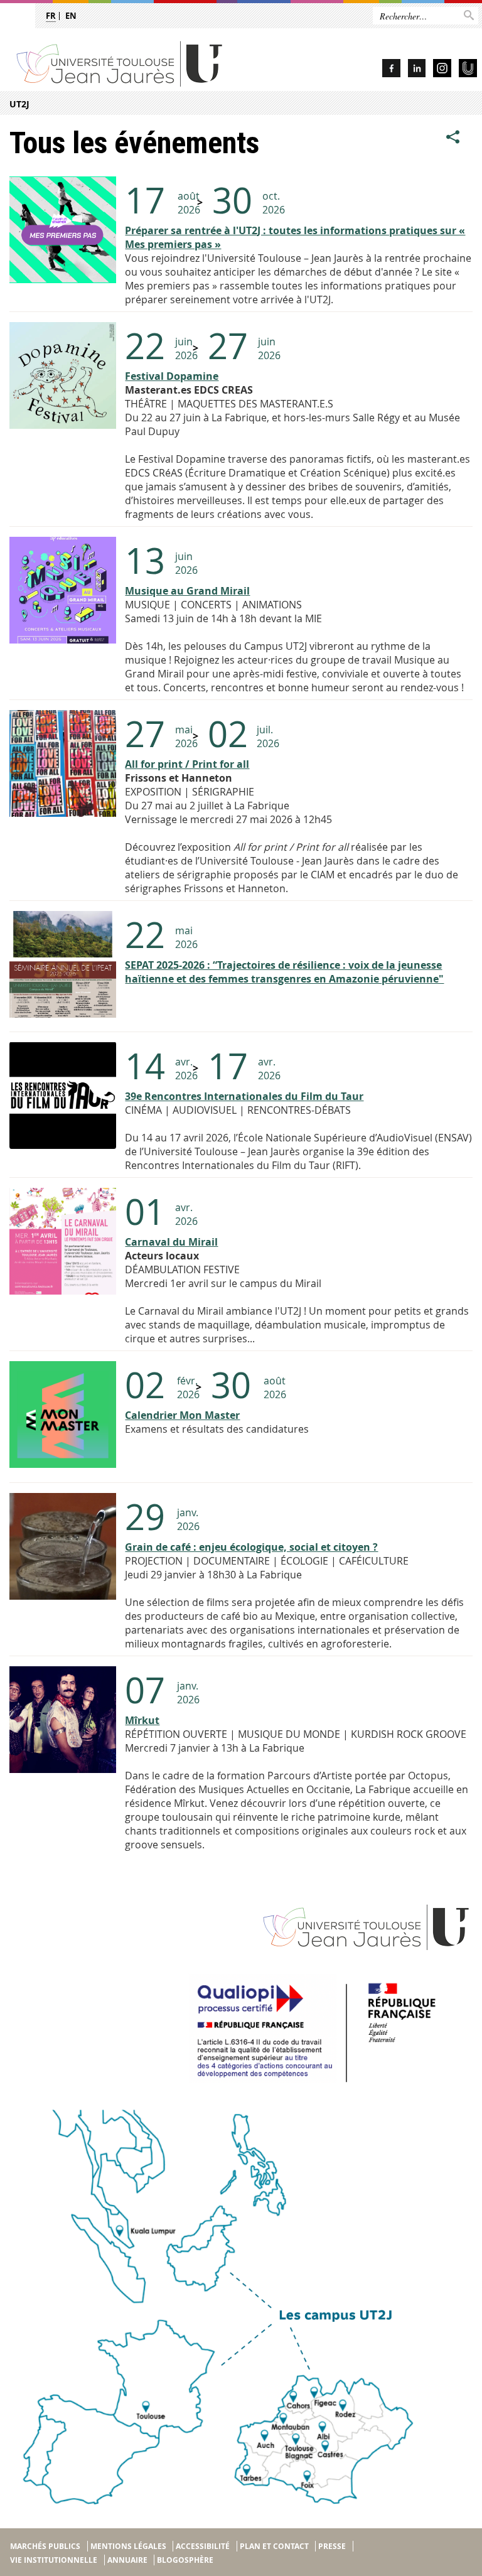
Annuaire (127, 2560)
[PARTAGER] (453, 137)
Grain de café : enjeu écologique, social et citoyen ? (251, 1547)
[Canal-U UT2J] (468, 70)
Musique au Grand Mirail (187, 591)
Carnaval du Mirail (171, 1242)
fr (51, 16)
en (71, 16)
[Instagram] (442, 70)
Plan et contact (274, 2546)
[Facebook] (391, 70)
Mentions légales (128, 2546)
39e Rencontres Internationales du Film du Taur (244, 1096)
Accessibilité (203, 2546)
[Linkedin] (417, 70)
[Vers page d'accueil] (145, 63)
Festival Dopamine (172, 376)
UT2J (19, 104)
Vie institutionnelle (54, 2560)
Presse (332, 2546)
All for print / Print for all (187, 764)
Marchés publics (45, 2546)
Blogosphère (185, 2560)
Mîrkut (142, 1720)
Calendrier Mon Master (182, 1415)
